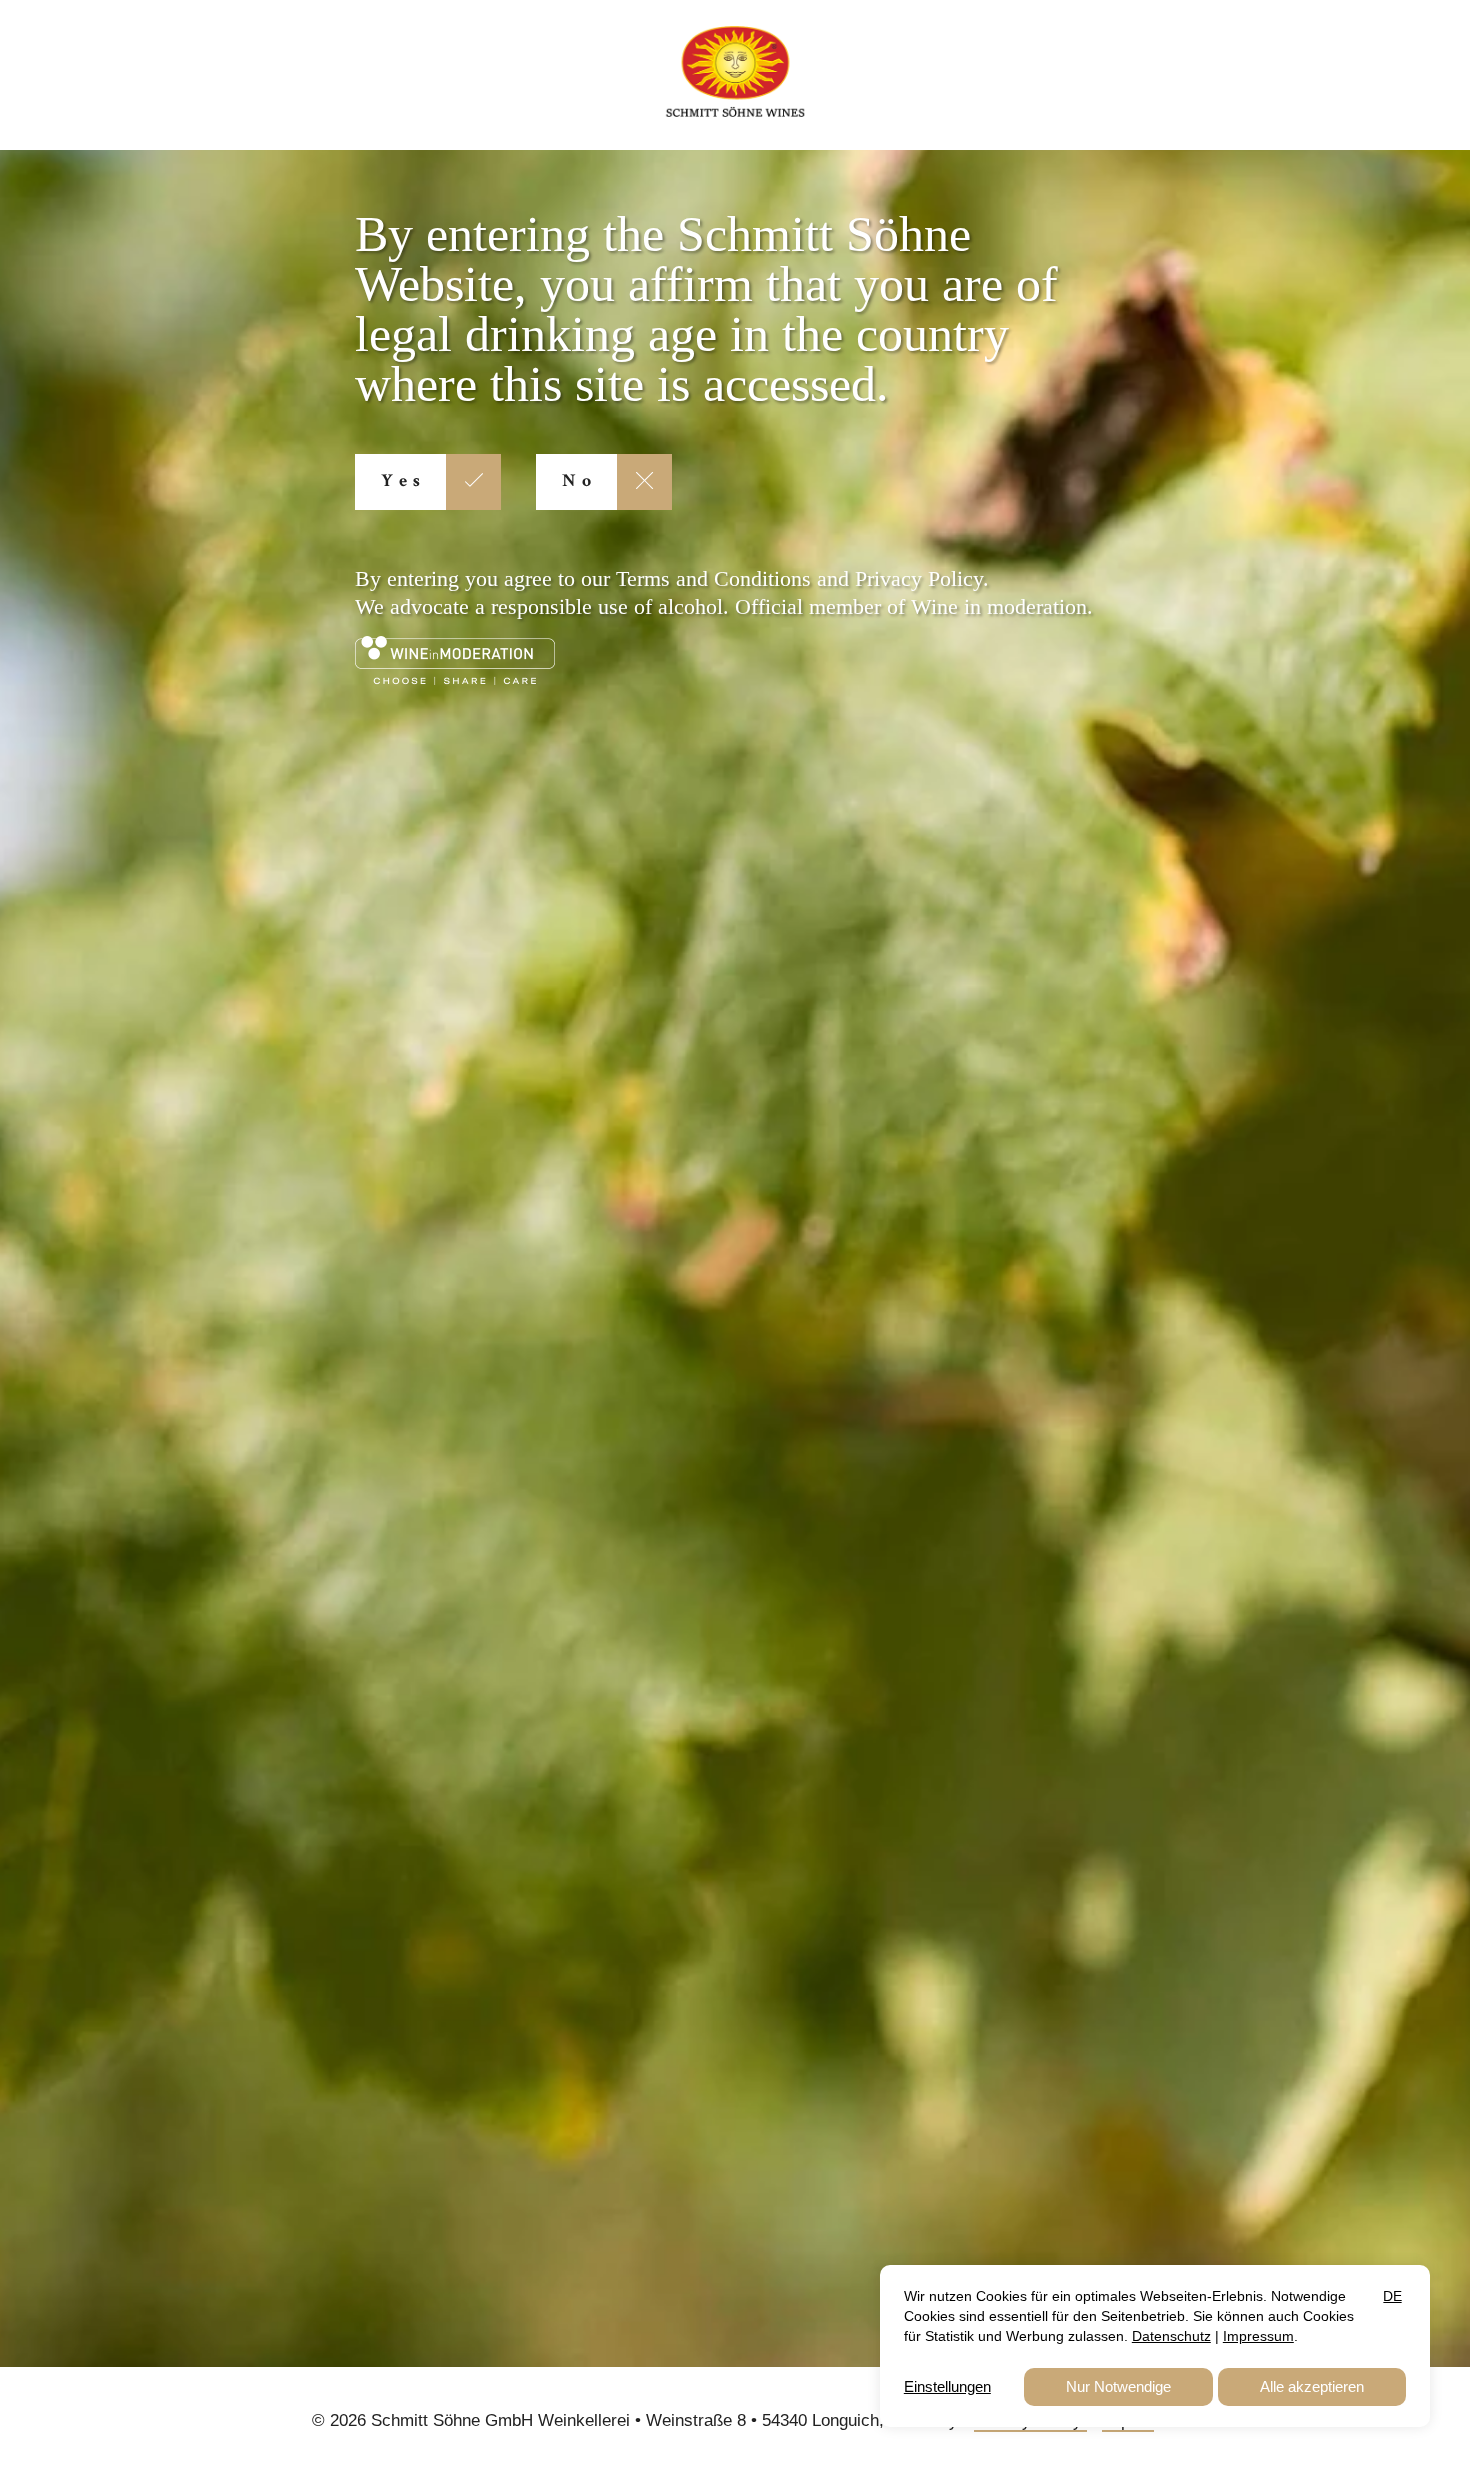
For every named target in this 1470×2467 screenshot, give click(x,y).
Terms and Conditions (713, 578)
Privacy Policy (919, 578)
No (579, 482)
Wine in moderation (999, 606)
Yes (403, 482)
